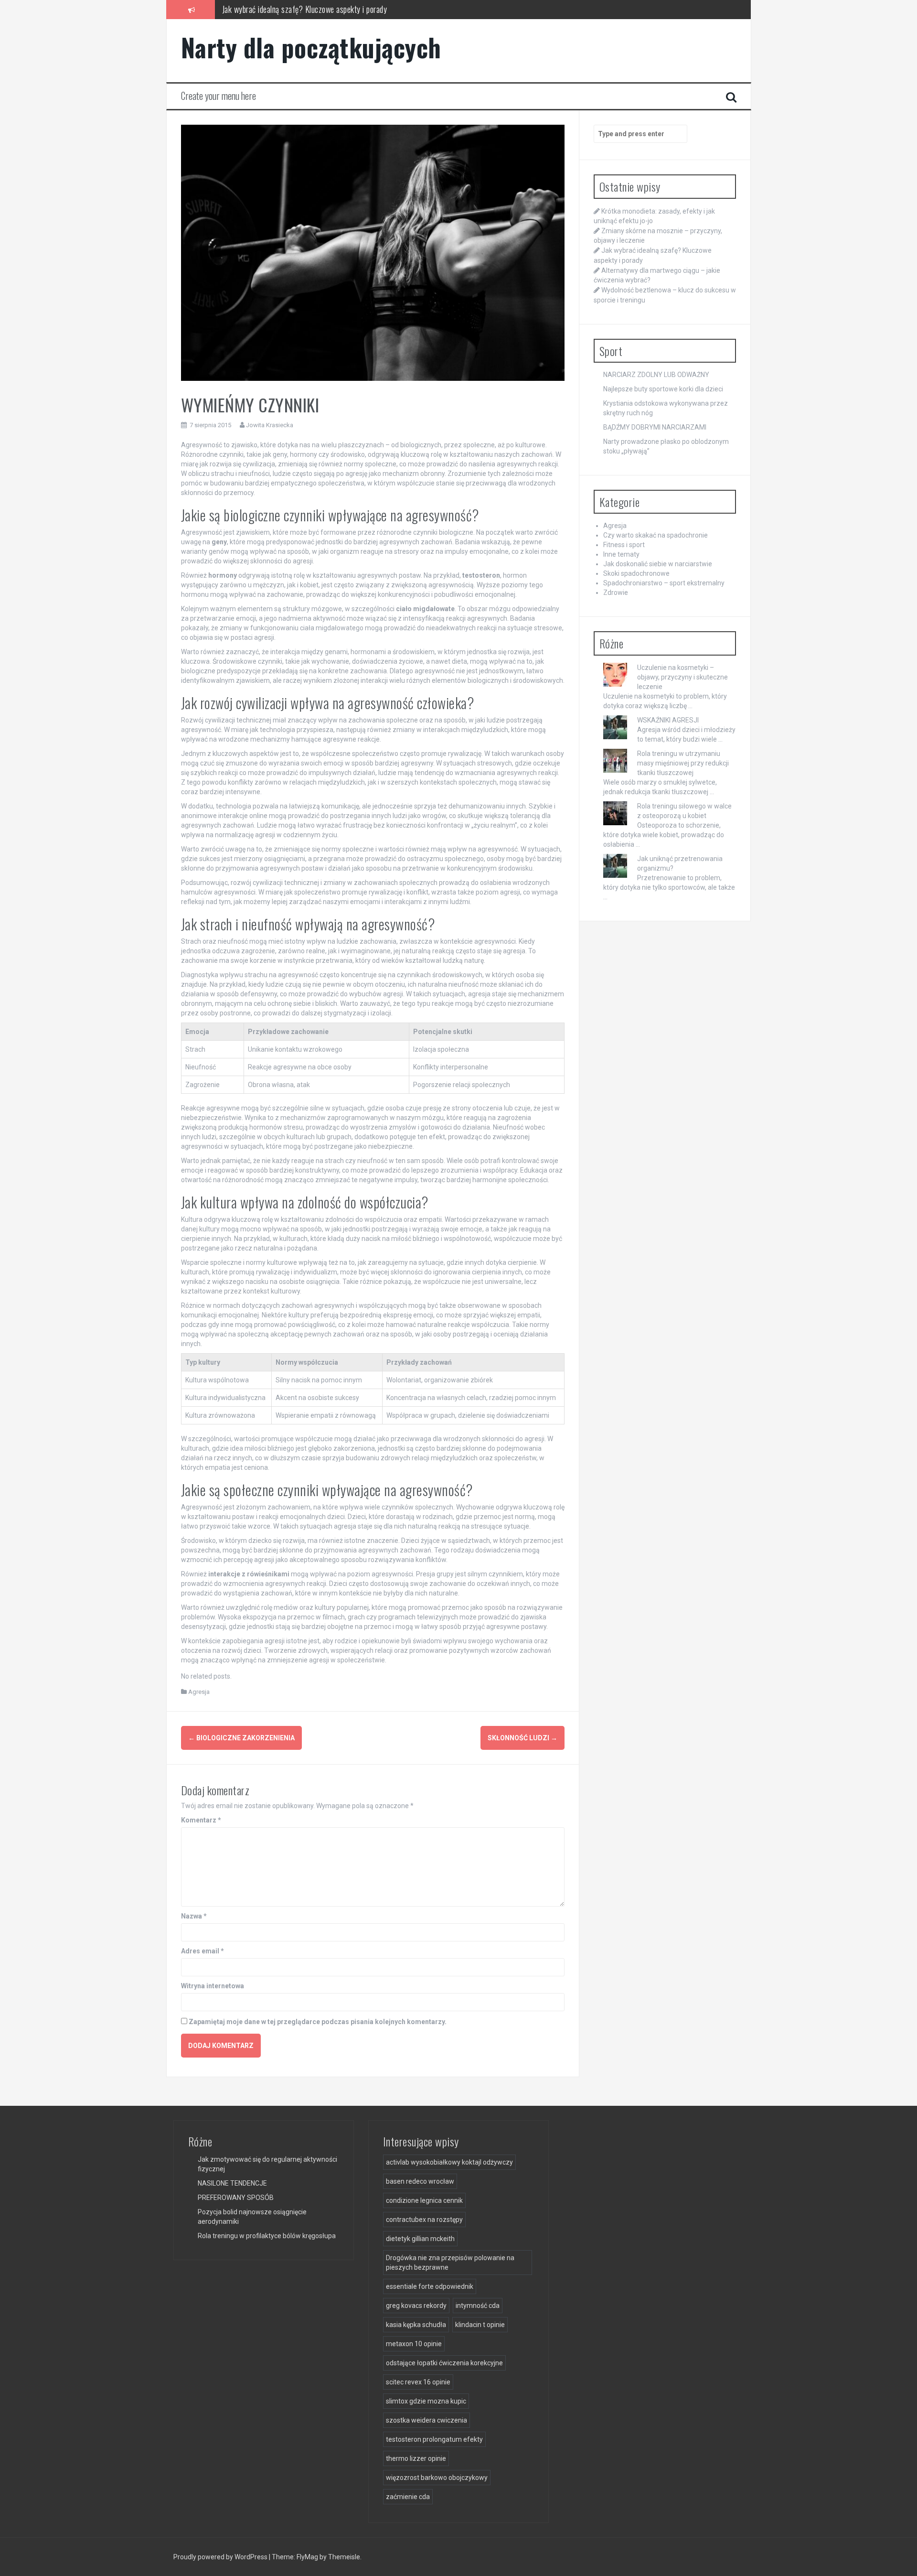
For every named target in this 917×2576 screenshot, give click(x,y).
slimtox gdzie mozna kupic (426, 2401)
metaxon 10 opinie (414, 2344)
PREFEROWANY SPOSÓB (236, 2198)
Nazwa (194, 1916)
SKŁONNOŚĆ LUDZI (522, 1738)
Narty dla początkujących (311, 47)
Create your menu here (219, 96)
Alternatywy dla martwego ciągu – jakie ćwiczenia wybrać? (314, 11)
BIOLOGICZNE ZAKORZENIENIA (241, 1738)
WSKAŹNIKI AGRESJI (668, 720)
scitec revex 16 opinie (418, 2382)
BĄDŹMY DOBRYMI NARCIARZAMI (655, 427)
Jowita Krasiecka (270, 425)
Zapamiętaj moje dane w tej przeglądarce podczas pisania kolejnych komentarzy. (318, 2022)
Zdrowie (616, 593)
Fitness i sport (624, 545)
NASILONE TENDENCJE (232, 2183)
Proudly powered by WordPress (221, 2557)
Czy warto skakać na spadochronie (656, 535)
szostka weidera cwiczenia (427, 2420)
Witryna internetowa (213, 1986)
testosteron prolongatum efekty (434, 2439)
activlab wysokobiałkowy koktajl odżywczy (449, 2162)
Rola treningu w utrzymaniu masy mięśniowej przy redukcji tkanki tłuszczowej (683, 763)
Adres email (203, 1951)
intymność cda (478, 2306)
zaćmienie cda (408, 2497)
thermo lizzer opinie (416, 2458)
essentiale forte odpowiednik (430, 2286)
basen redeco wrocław (420, 2181)
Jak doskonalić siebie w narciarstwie (658, 564)
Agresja (199, 1692)
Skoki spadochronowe (636, 573)
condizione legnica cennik (424, 2200)
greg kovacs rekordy (416, 2306)
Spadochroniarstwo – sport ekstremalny (664, 583)
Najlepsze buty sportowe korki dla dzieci (663, 389)
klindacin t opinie (480, 2325)
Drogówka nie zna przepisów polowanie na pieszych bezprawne (450, 2263)
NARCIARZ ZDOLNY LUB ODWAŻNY (656, 375)
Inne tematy (621, 554)
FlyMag (307, 2557)
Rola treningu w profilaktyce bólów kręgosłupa (267, 2236)
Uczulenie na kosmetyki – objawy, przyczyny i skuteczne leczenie (682, 677)
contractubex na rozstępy (424, 2220)
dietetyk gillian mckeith (420, 2239)
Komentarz (201, 1820)
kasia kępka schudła (416, 2325)
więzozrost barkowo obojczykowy (437, 2478)
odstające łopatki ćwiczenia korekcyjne (444, 2363)
